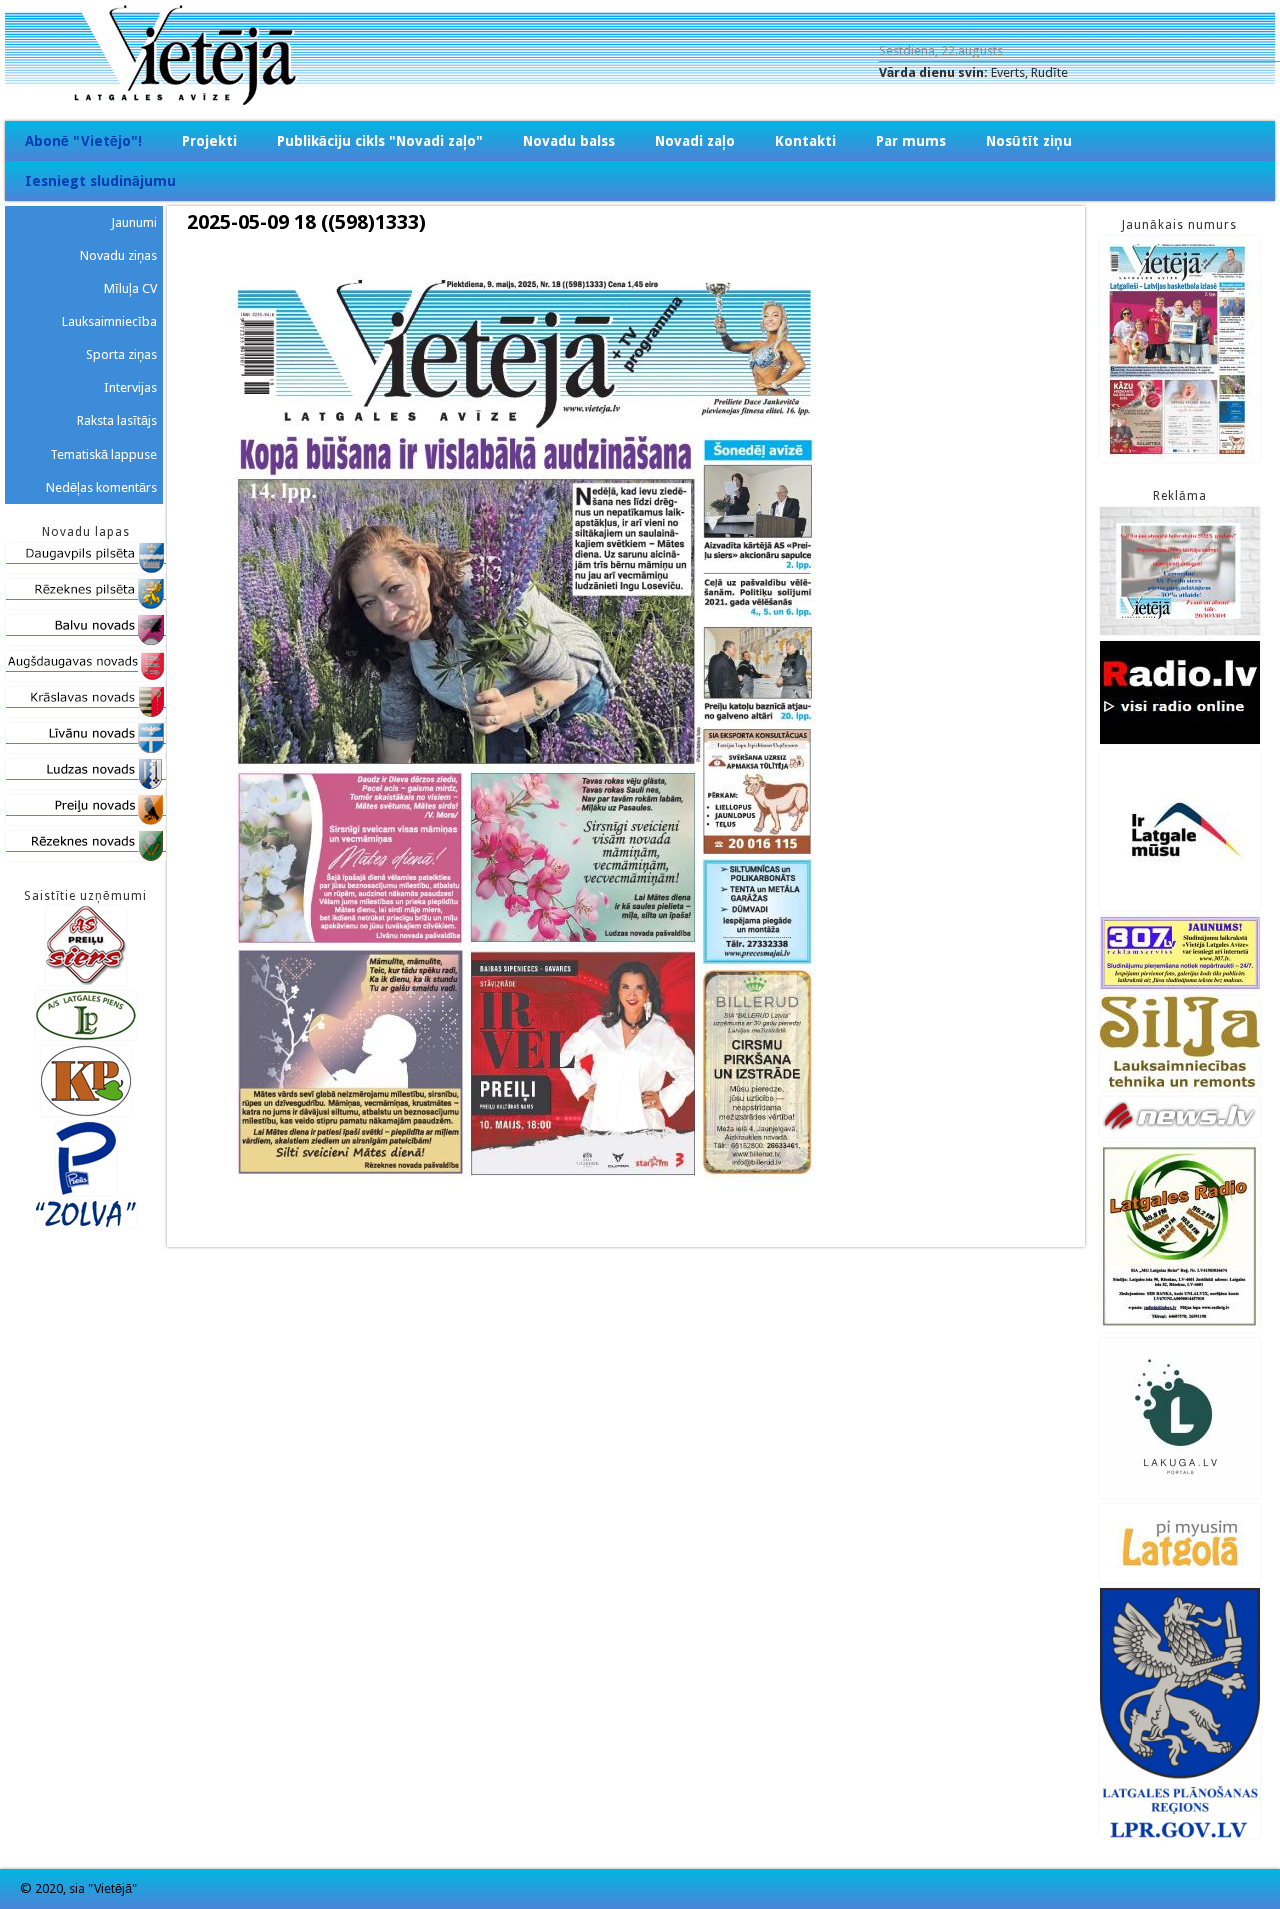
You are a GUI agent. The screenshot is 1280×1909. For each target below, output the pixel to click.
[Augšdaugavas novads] (86, 676)
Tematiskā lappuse (103, 454)
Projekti (209, 141)
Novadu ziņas (118, 255)
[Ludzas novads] (86, 784)
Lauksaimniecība (109, 321)
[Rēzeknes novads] (86, 856)
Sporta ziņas (121, 354)
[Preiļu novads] (86, 820)
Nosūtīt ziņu (1029, 141)
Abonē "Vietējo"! (83, 141)
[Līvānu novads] (86, 748)
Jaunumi (134, 222)
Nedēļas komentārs (101, 487)
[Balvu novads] (86, 640)
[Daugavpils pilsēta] (86, 568)
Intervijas (130, 387)
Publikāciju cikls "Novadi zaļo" (380, 141)
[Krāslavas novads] (86, 712)
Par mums (911, 141)
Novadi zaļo (695, 141)
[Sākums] (640, 100)
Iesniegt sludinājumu (100, 181)
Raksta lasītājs (117, 420)
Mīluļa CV (130, 288)
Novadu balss (569, 141)
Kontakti (805, 141)
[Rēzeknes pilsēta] (86, 604)
